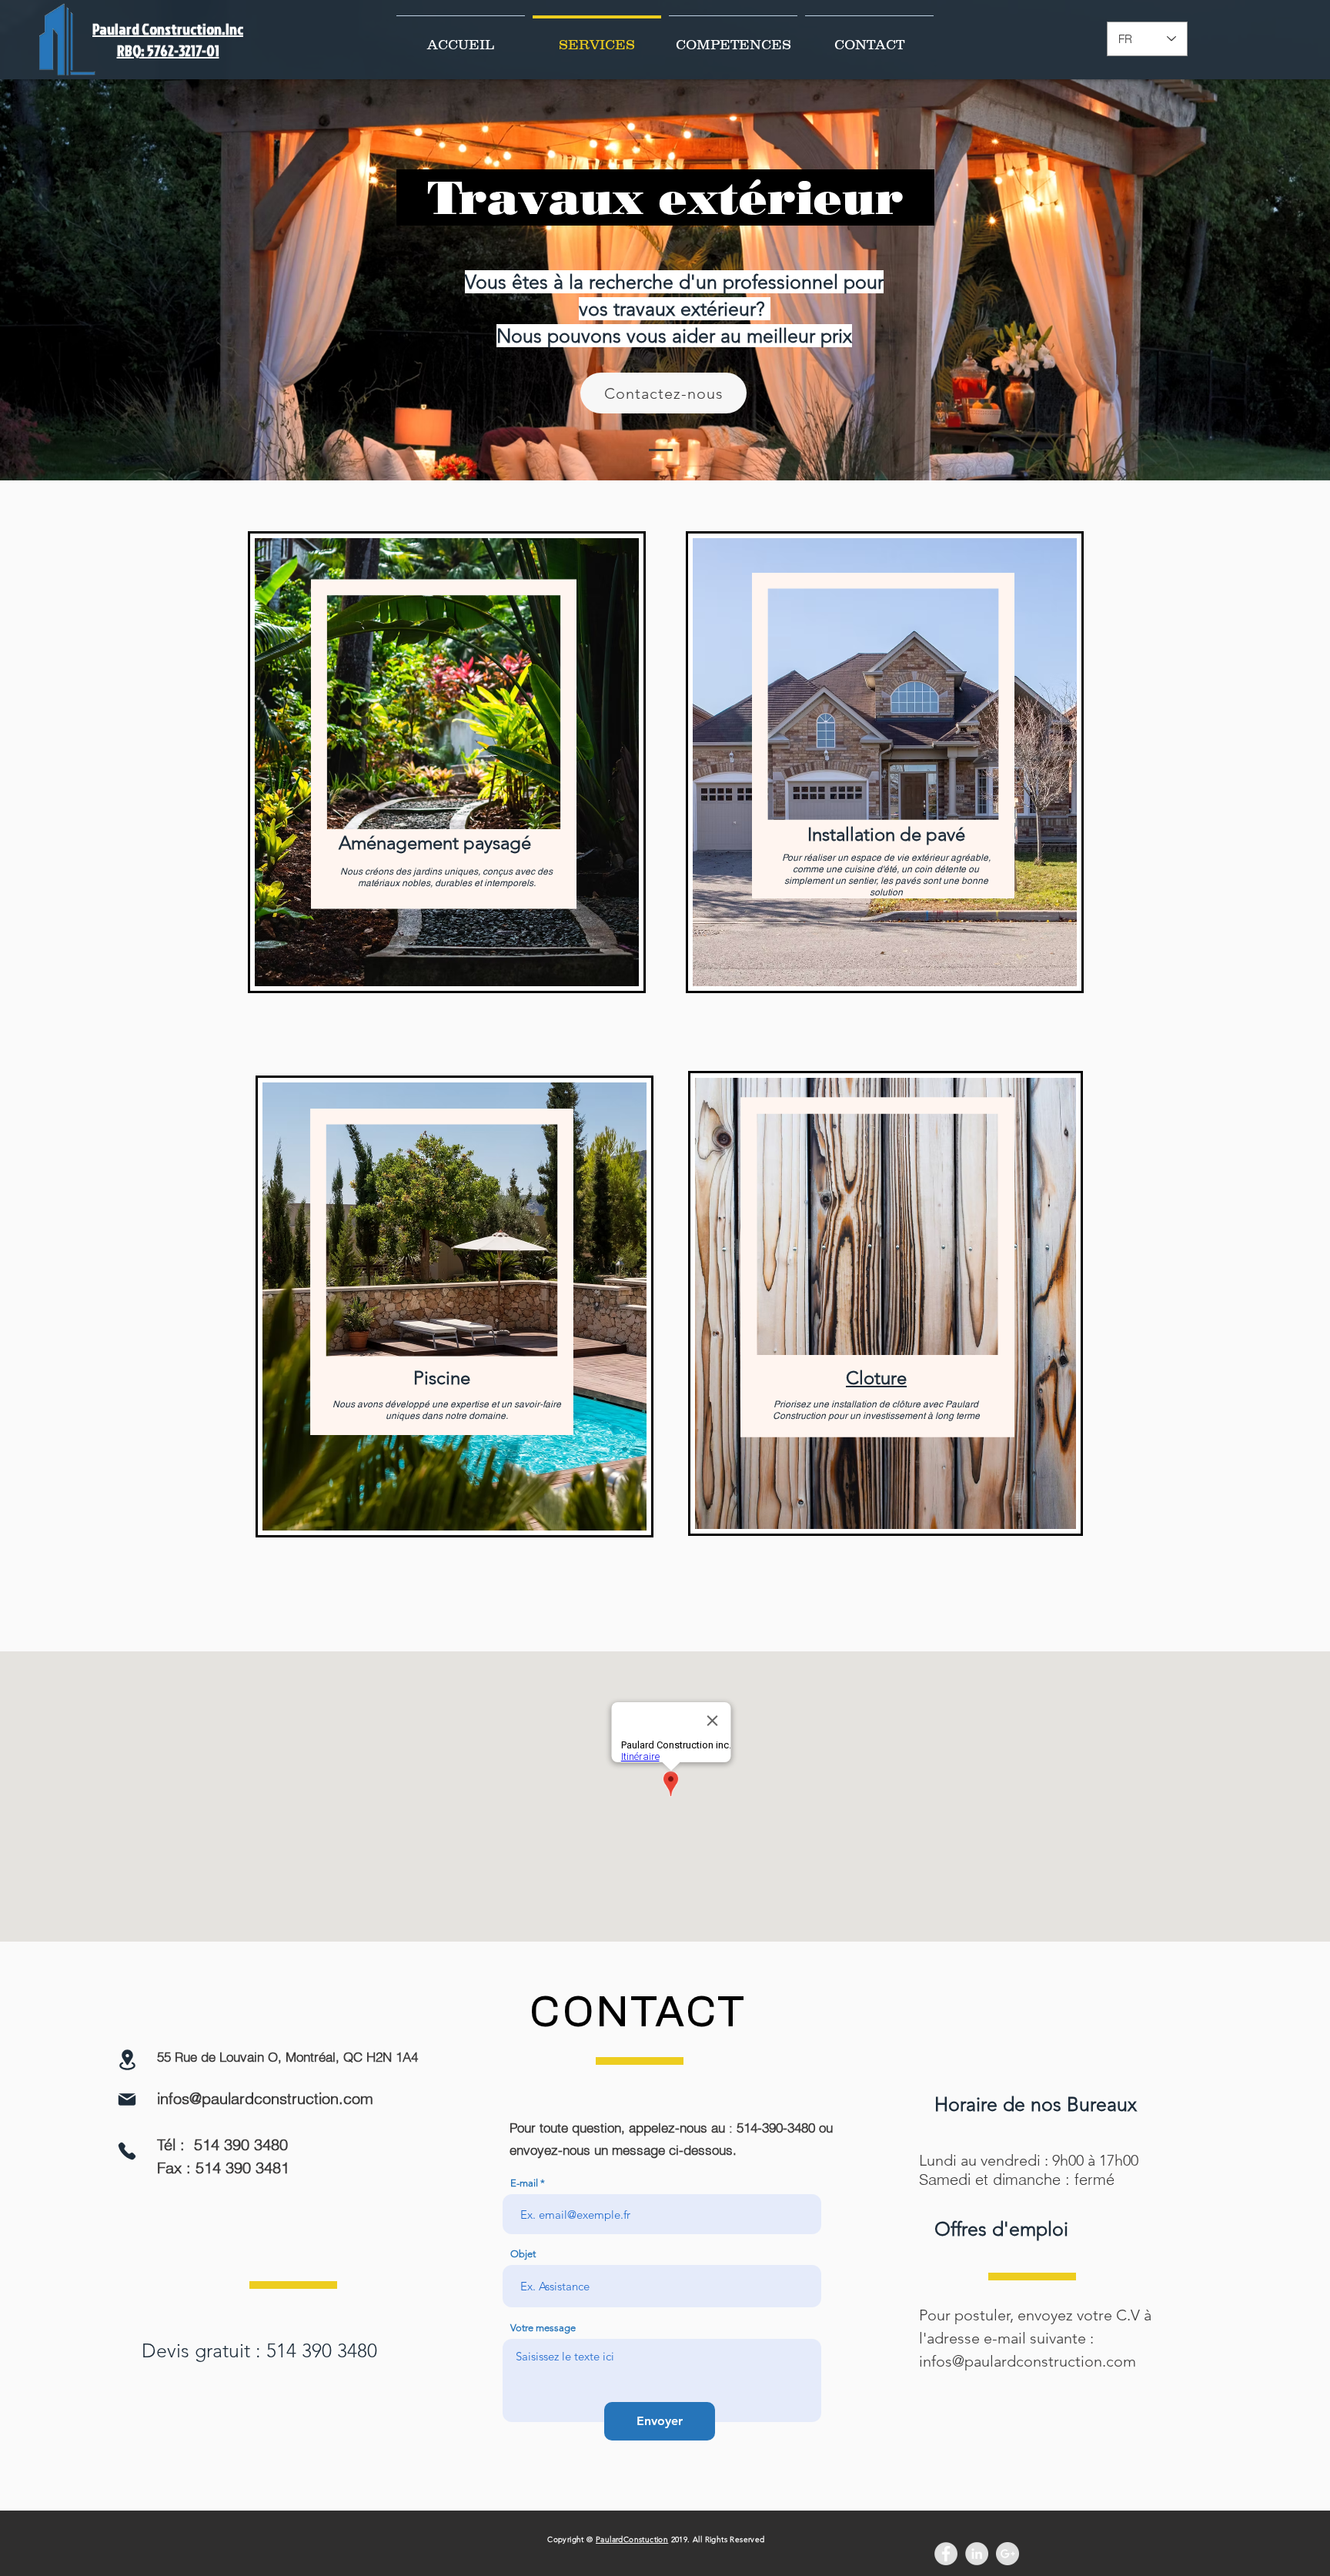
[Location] (127, 2060)
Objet (523, 2254)
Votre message (543, 2328)
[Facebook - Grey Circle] (946, 2554)
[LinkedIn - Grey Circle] (977, 2554)
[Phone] (127, 2151)
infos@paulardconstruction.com (265, 2098)
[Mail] (127, 2099)
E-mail (524, 2183)
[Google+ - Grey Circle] (1008, 2554)
